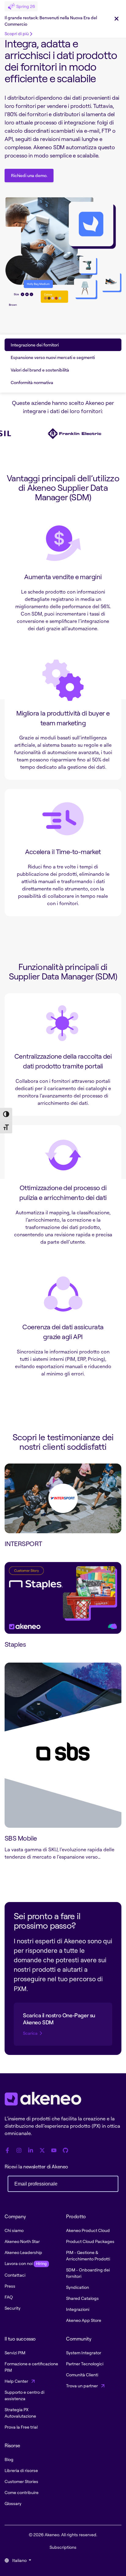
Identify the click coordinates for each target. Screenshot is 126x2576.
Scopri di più (17, 33)
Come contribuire (22, 2492)
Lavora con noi (26, 2263)
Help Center (17, 2381)
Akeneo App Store (84, 2320)
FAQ (9, 2297)
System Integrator (84, 2353)
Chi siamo (14, 2230)
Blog (9, 2459)
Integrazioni (78, 2309)
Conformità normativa (32, 382)
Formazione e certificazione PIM (31, 2367)
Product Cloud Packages (90, 2241)
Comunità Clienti (82, 2375)
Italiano (19, 2560)
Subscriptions (63, 2547)
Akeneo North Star (22, 2241)
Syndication (78, 2287)
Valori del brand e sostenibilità (40, 370)
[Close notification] (117, 19)
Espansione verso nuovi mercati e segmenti (53, 357)
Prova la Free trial (21, 2427)
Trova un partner (82, 2386)
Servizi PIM (15, 2353)
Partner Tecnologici (85, 2364)
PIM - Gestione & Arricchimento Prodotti (88, 2256)
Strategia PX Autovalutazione (20, 2413)
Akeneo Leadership (23, 2252)
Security (13, 2308)
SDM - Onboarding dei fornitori (88, 2273)
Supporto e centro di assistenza (24, 2395)
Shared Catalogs (82, 2298)
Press (10, 2286)
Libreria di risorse (21, 2470)
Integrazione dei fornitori (35, 345)
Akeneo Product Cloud (88, 2230)
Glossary (13, 2503)
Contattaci (15, 2275)
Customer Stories (21, 2481)
